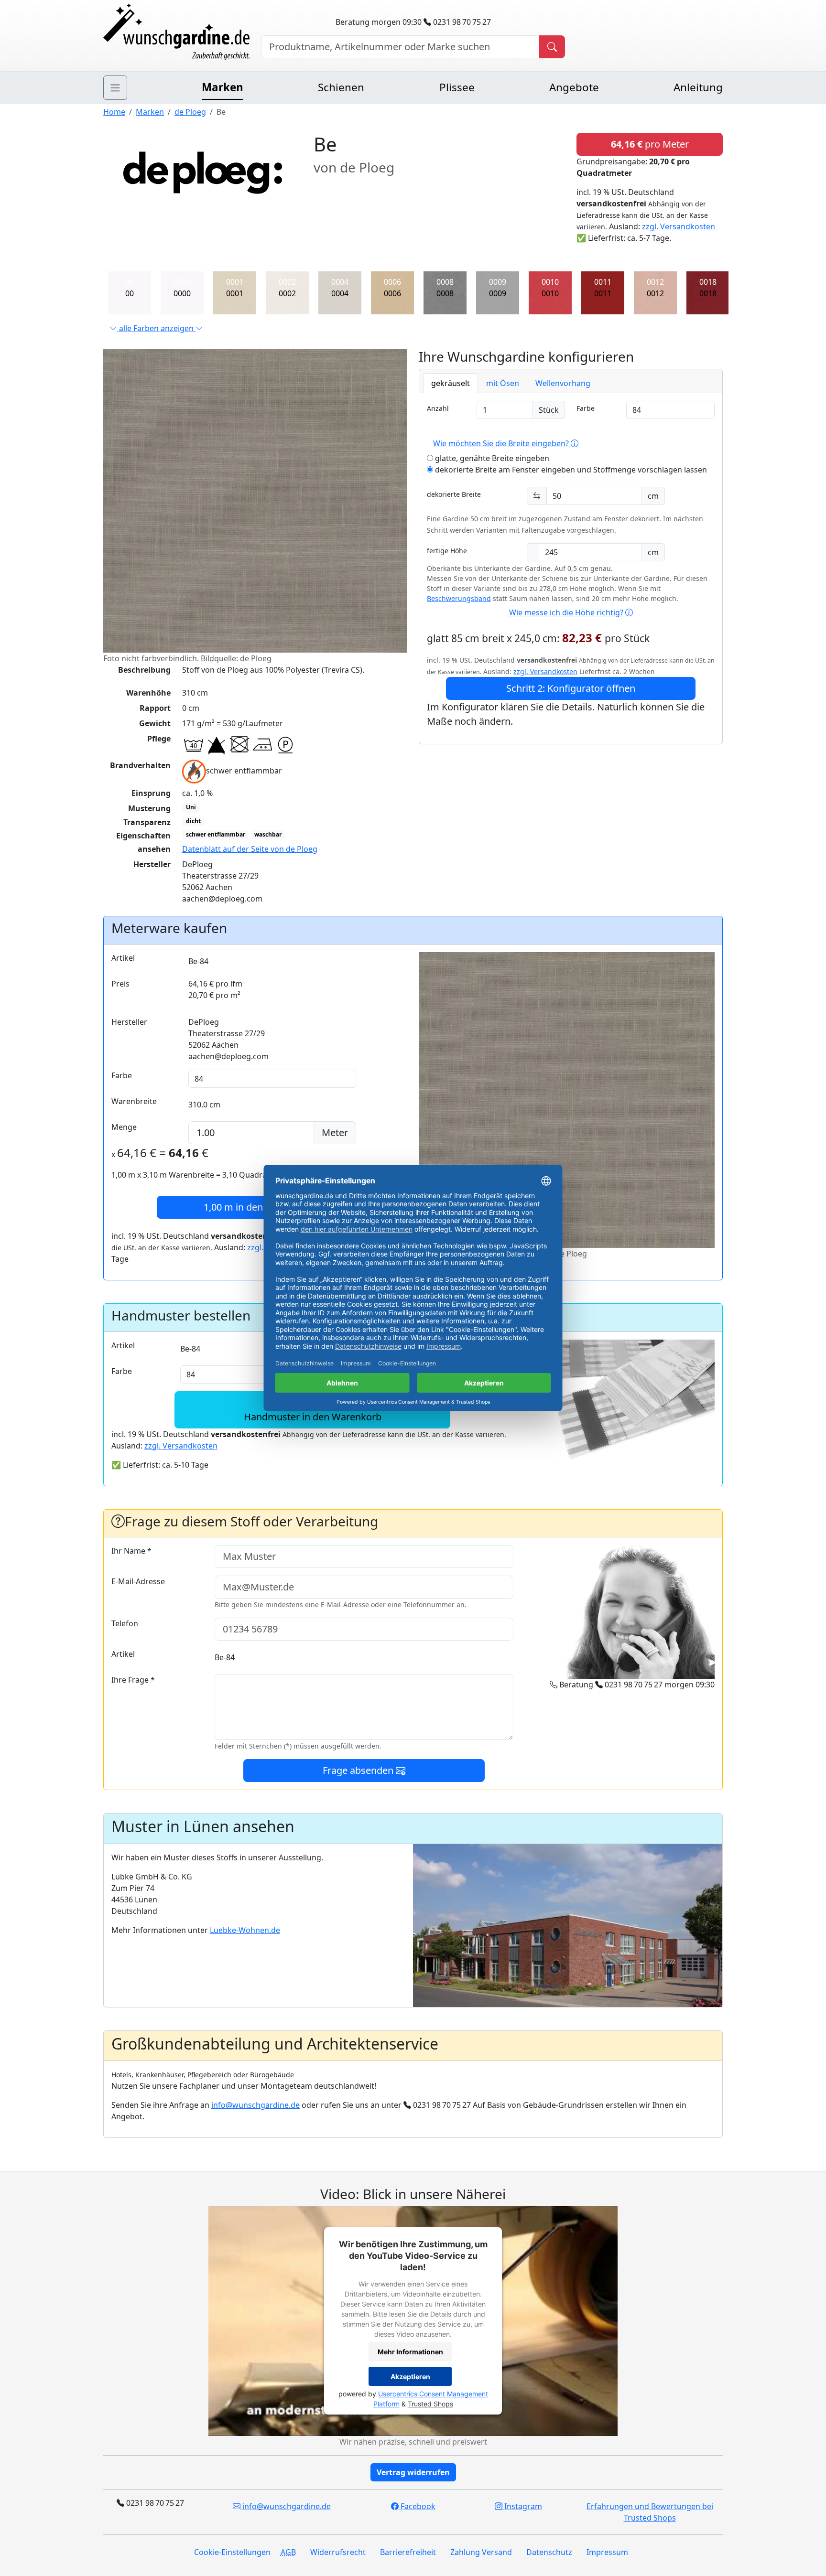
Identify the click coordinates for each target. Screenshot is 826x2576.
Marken (223, 87)
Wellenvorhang (563, 383)
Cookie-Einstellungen (232, 2552)
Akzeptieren (410, 2377)
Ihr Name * (131, 1551)
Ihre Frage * (133, 1680)
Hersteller (129, 1022)
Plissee (457, 87)
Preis (120, 984)
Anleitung (698, 87)
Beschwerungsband (459, 598)
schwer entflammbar (216, 834)
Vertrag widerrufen (413, 2472)
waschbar (268, 834)
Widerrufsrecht (338, 2552)
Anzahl (438, 408)
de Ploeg (190, 112)
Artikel (123, 958)
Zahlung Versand (481, 2552)
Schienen (341, 87)
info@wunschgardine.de (255, 2105)
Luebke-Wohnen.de (245, 1930)
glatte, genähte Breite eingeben (491, 458)
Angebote (574, 87)
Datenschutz (549, 2552)
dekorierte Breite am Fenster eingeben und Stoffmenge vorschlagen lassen (570, 470)
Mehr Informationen (410, 2352)
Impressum (607, 2552)
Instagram (522, 2506)
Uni (191, 807)
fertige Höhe (447, 551)
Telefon (125, 1623)
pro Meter (650, 144)
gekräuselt (451, 383)
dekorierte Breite (454, 494)
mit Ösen (503, 383)
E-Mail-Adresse (138, 1581)
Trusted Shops (430, 2404)
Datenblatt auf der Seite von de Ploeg (250, 849)
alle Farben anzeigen (156, 328)
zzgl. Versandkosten (679, 226)
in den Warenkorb (259, 1207)
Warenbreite (134, 1101)
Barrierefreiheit (408, 2552)
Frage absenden (359, 1770)
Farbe (586, 408)
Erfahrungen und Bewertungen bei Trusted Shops (650, 2512)
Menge (124, 1127)
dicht (193, 821)
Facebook (417, 2506)
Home (114, 112)
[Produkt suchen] (552, 47)
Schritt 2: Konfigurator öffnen (571, 688)
